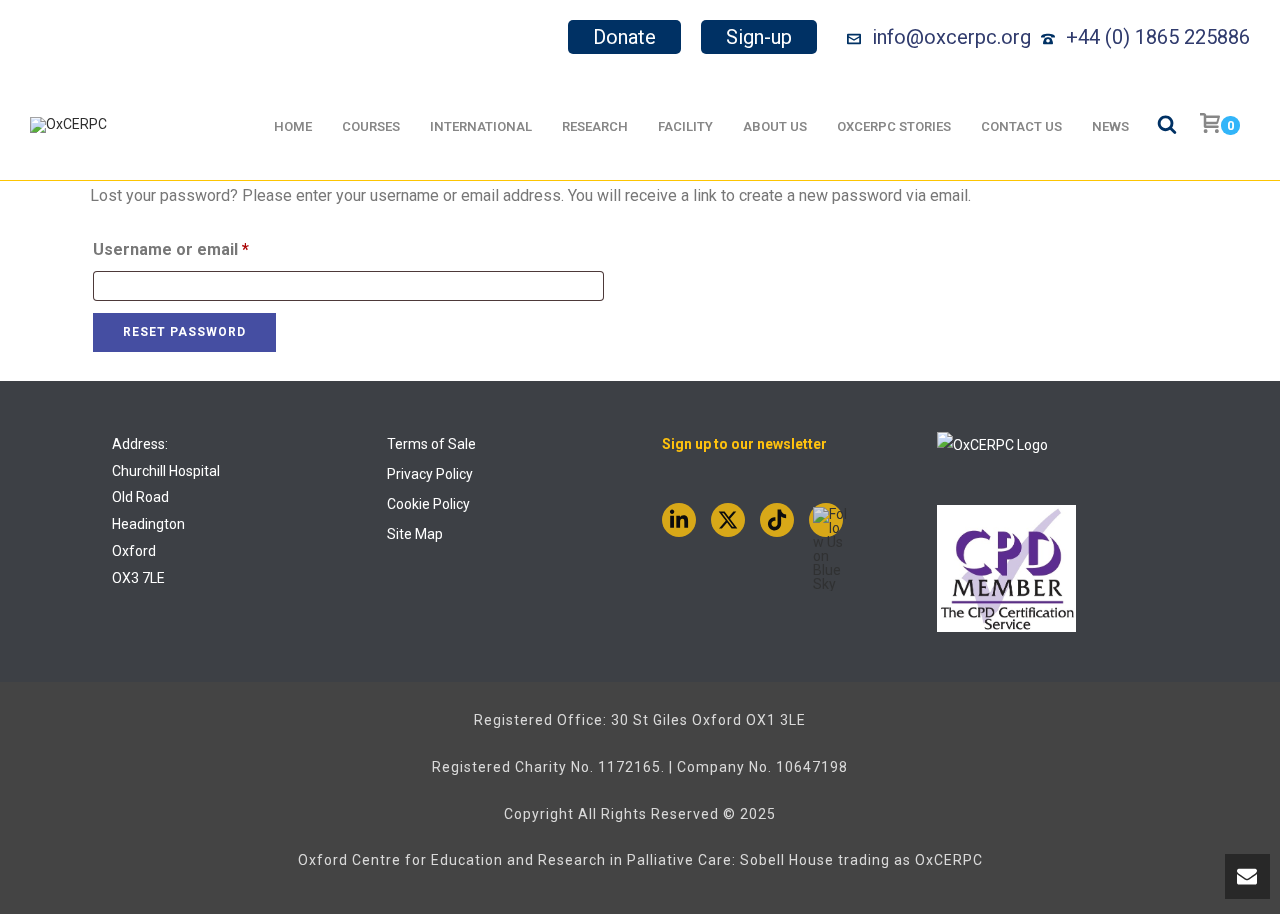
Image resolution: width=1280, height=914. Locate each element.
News (1110, 126)
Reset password (184, 332)
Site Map (415, 534)
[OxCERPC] (68, 125)
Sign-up (759, 37)
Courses (371, 126)
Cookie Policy (428, 504)
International (481, 126)
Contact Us (1021, 126)
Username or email (204, 249)
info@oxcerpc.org (951, 37)
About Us (775, 126)
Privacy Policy (430, 474)
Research (595, 126)
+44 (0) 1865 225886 (1158, 37)
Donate (624, 37)
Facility (685, 126)
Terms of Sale (431, 444)
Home (293, 126)
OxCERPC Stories (894, 126)
